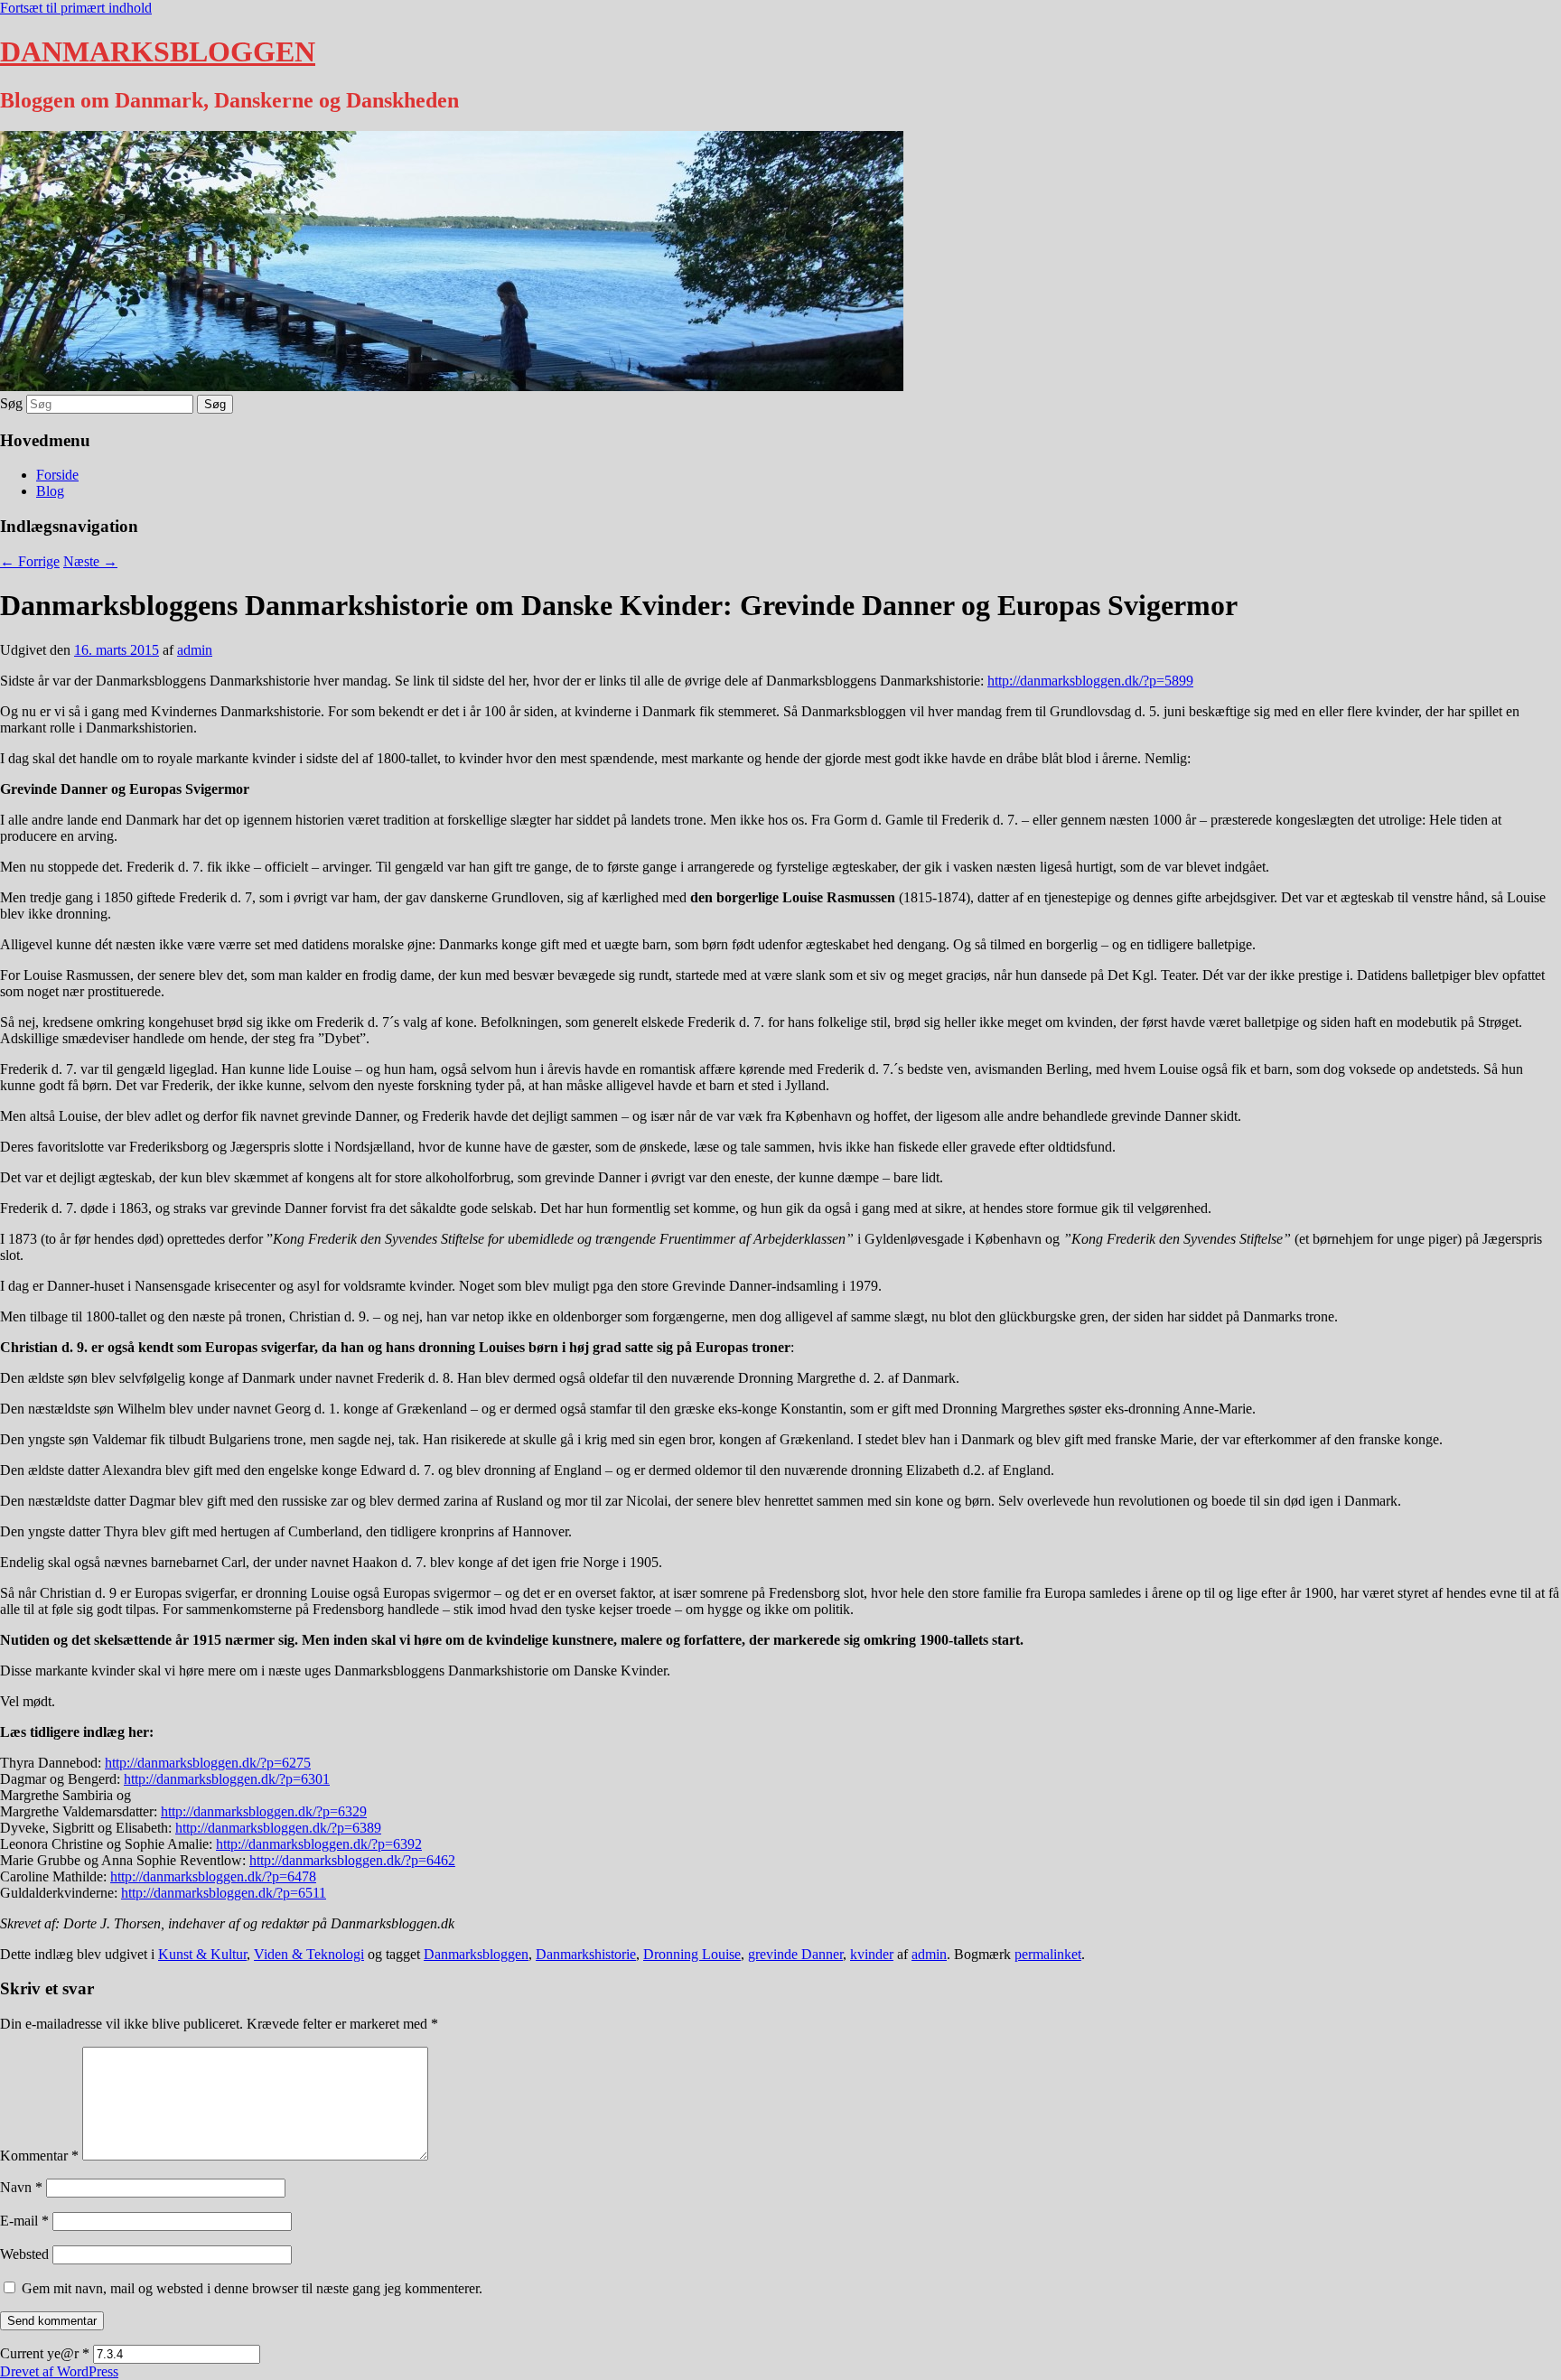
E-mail (24, 2221)
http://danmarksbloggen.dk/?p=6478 (213, 1876)
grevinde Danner (795, 1954)
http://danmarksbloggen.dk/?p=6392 (319, 1844)
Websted (24, 2254)
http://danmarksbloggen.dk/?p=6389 (278, 1828)
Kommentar (39, 2156)
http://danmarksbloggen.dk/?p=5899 (1090, 681)
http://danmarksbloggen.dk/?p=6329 (264, 1811)
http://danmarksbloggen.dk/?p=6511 (224, 1893)
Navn (21, 2187)
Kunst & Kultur (202, 1954)
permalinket (1048, 1954)
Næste (90, 561)
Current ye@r (45, 2353)
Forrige (30, 561)
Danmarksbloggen (476, 1954)
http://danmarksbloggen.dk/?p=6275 (208, 1763)
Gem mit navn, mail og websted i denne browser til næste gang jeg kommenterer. (252, 2288)
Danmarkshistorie (586, 1954)
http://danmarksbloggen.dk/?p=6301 (227, 1779)
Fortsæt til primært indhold (76, 8)
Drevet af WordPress (59, 2371)
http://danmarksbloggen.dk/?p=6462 (352, 1860)
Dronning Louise (692, 1954)
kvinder (872, 1954)
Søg (11, 403)
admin (195, 650)
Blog (50, 491)
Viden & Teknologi (309, 1954)
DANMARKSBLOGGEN (158, 51)
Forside (57, 475)
